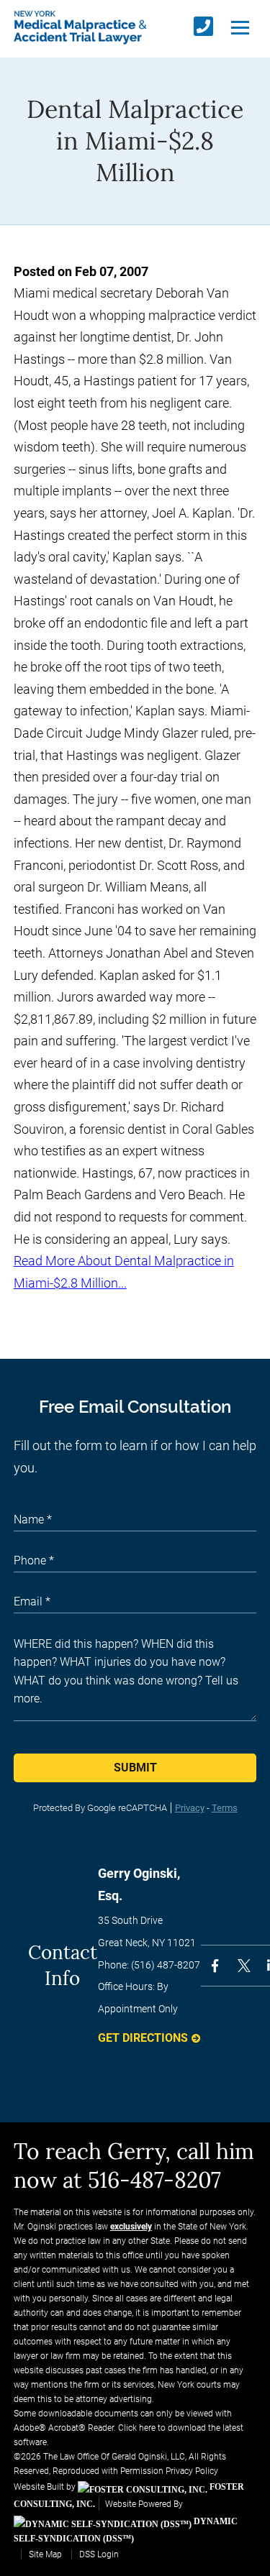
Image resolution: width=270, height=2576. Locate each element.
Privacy (190, 1808)
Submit (135, 1768)
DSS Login (99, 2554)
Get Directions (143, 2038)
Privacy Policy (192, 2471)
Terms (225, 1808)
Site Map (45, 2554)
